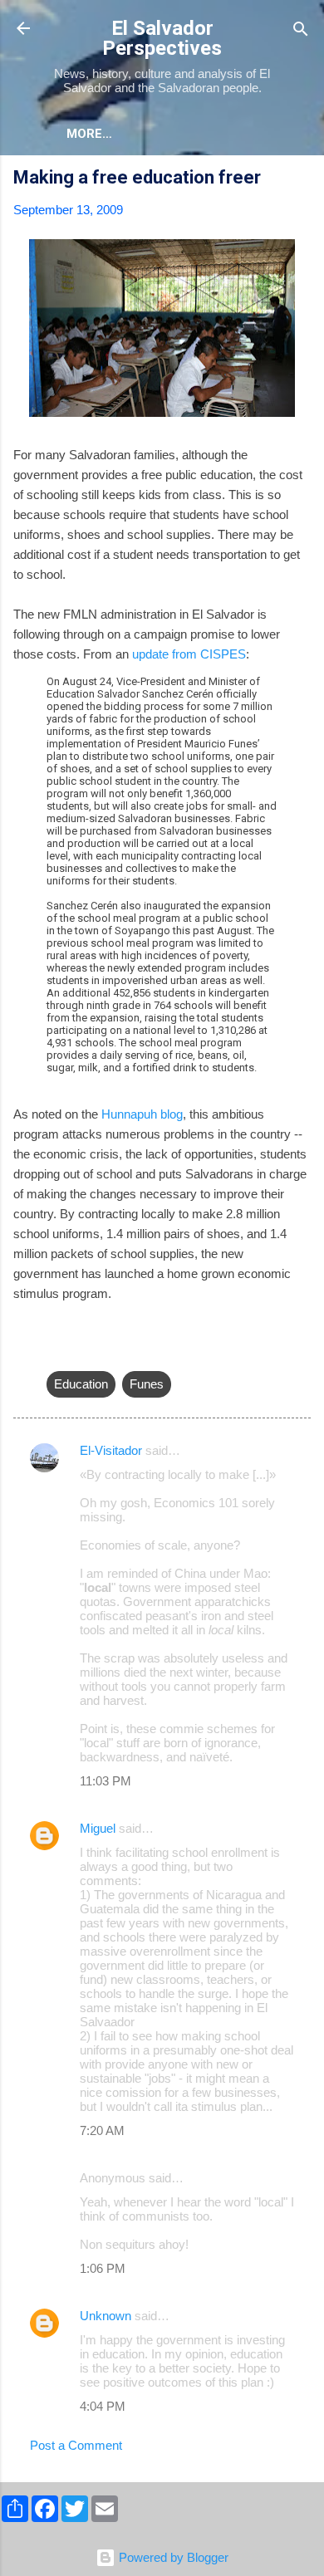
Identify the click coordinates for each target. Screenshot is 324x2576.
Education (81, 1384)
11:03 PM (106, 1781)
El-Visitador (111, 1450)
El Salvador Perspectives (162, 38)
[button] (301, 180)
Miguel (98, 1828)
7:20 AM (102, 2130)
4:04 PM (103, 2406)
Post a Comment (76, 2445)
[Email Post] (56, 1351)
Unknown (106, 2316)
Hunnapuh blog (142, 1114)
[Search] (301, 30)
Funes (147, 1384)
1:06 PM (103, 2268)
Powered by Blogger (172, 2557)
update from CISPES (189, 654)
